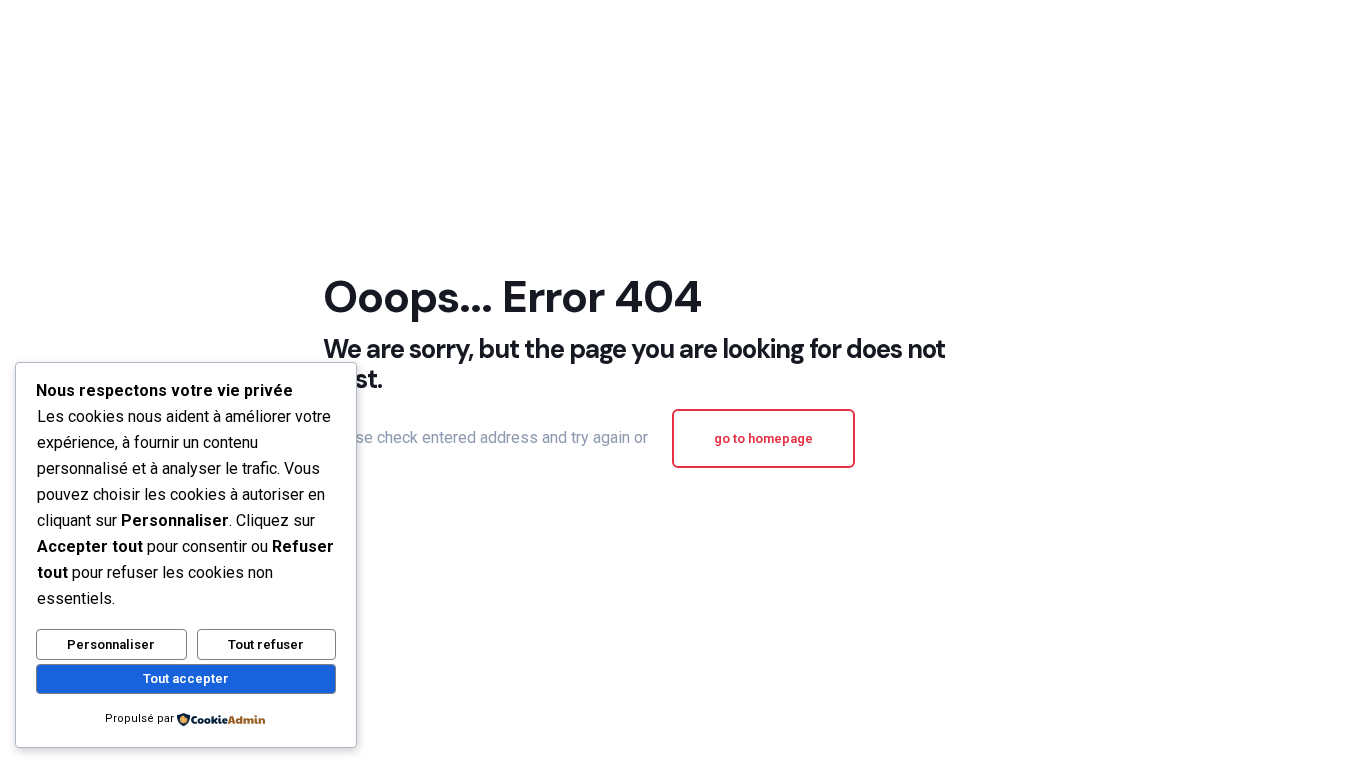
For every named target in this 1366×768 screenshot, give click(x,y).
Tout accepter (186, 678)
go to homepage (763, 438)
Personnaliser (111, 644)
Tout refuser (266, 644)
